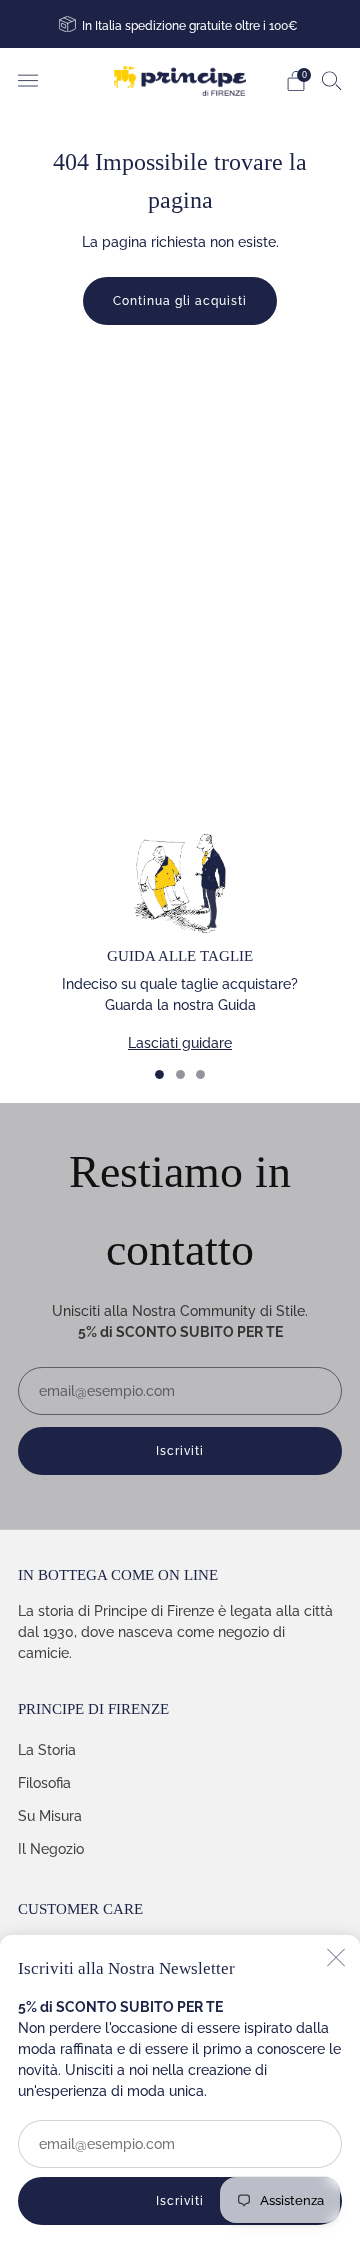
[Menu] (28, 81)
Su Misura (50, 1816)
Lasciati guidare (180, 1043)
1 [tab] (159, 1074)
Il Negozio (51, 1849)
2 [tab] (180, 1074)
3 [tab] (200, 1074)
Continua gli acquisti (180, 301)
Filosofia (44, 1783)
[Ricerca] (332, 80)
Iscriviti (180, 2201)
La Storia (47, 1750)
